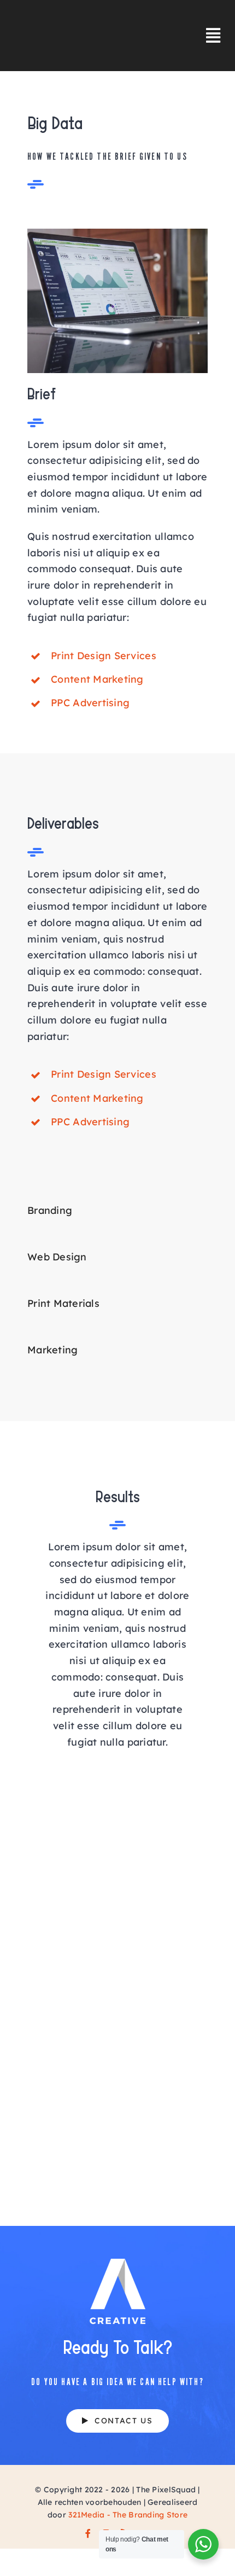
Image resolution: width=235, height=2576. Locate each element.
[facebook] (88, 2533)
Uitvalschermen (59, 1857)
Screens (59, 2185)
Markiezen (59, 2021)
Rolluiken (59, 2103)
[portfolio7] (117, 233)
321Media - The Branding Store (128, 2515)
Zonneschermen (59, 1939)
